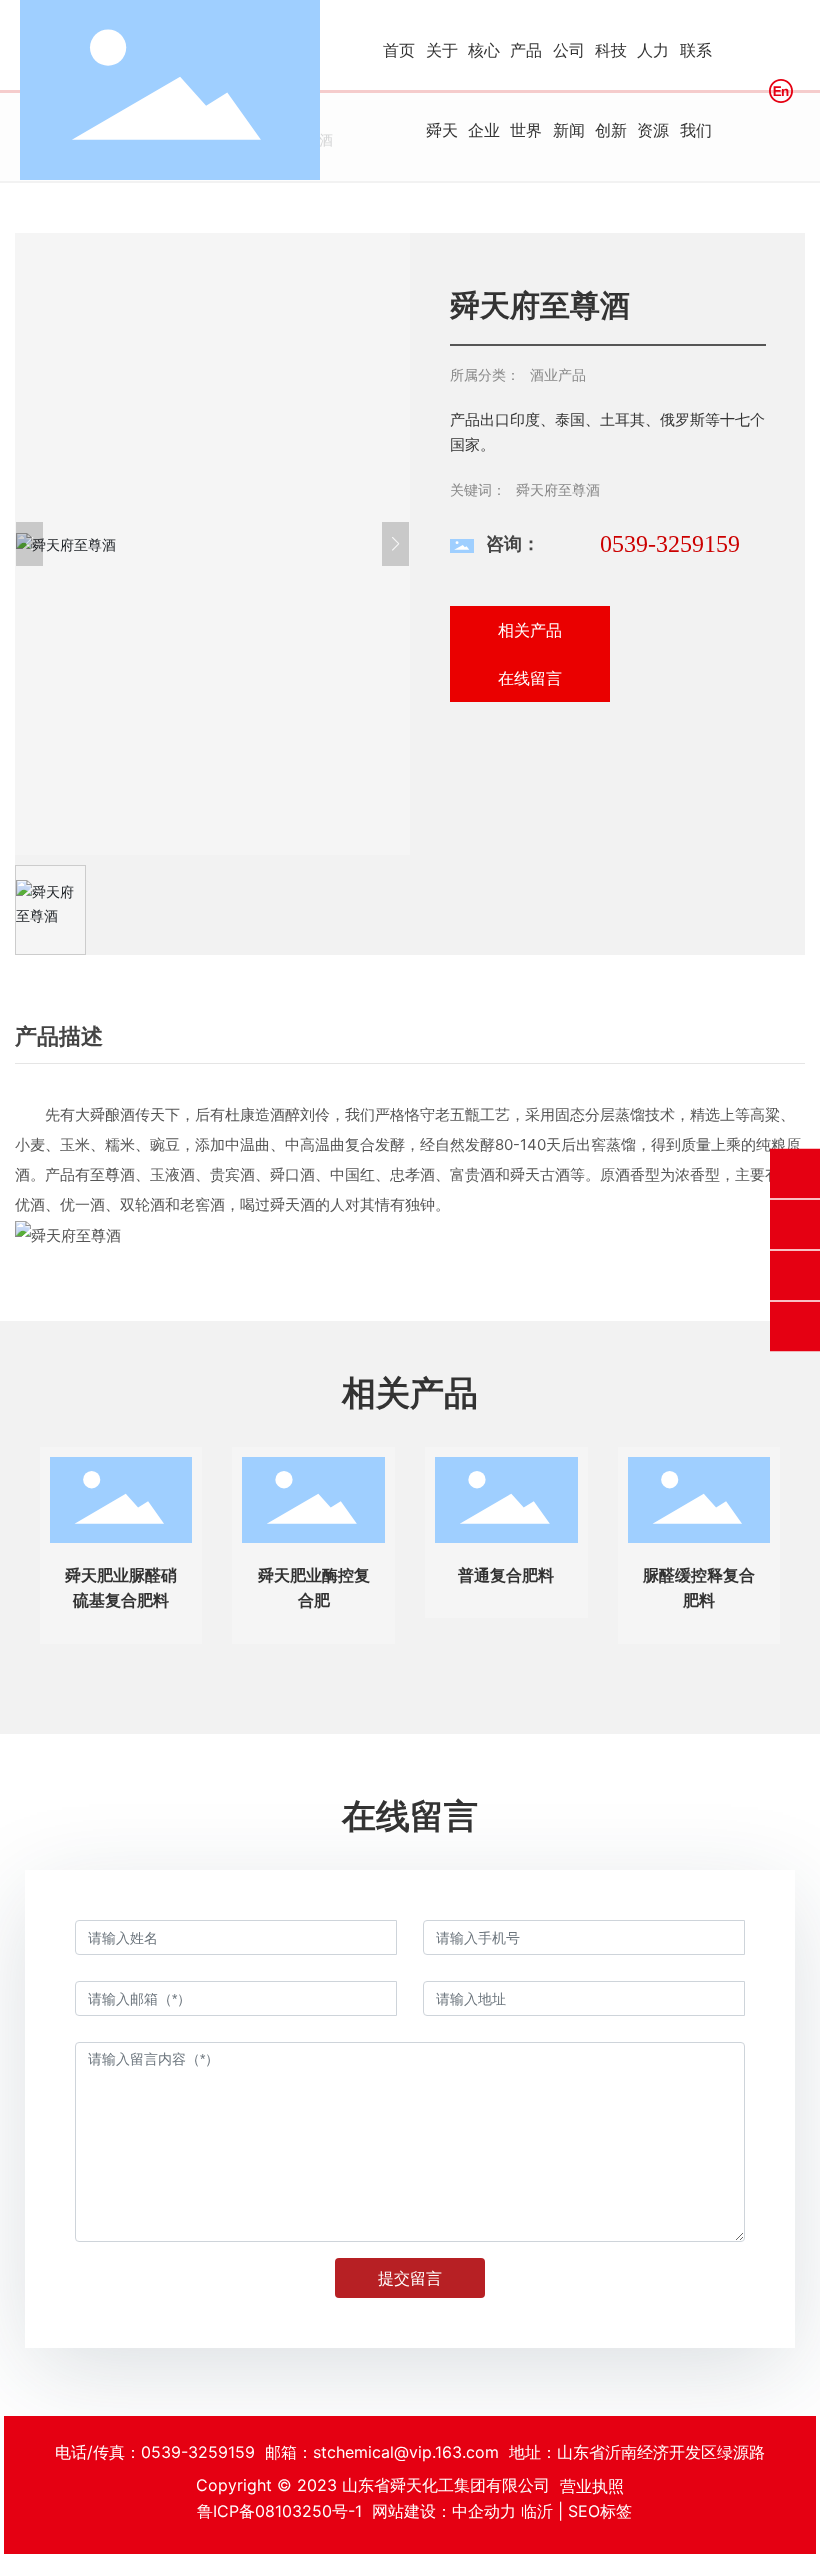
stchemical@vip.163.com (406, 2452)
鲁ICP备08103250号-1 (279, 2511)
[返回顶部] (795, 1327)
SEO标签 (600, 2511)
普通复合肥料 (506, 1575)
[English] (781, 89)
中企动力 (484, 2511)
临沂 (537, 2511)
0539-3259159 (670, 544)
